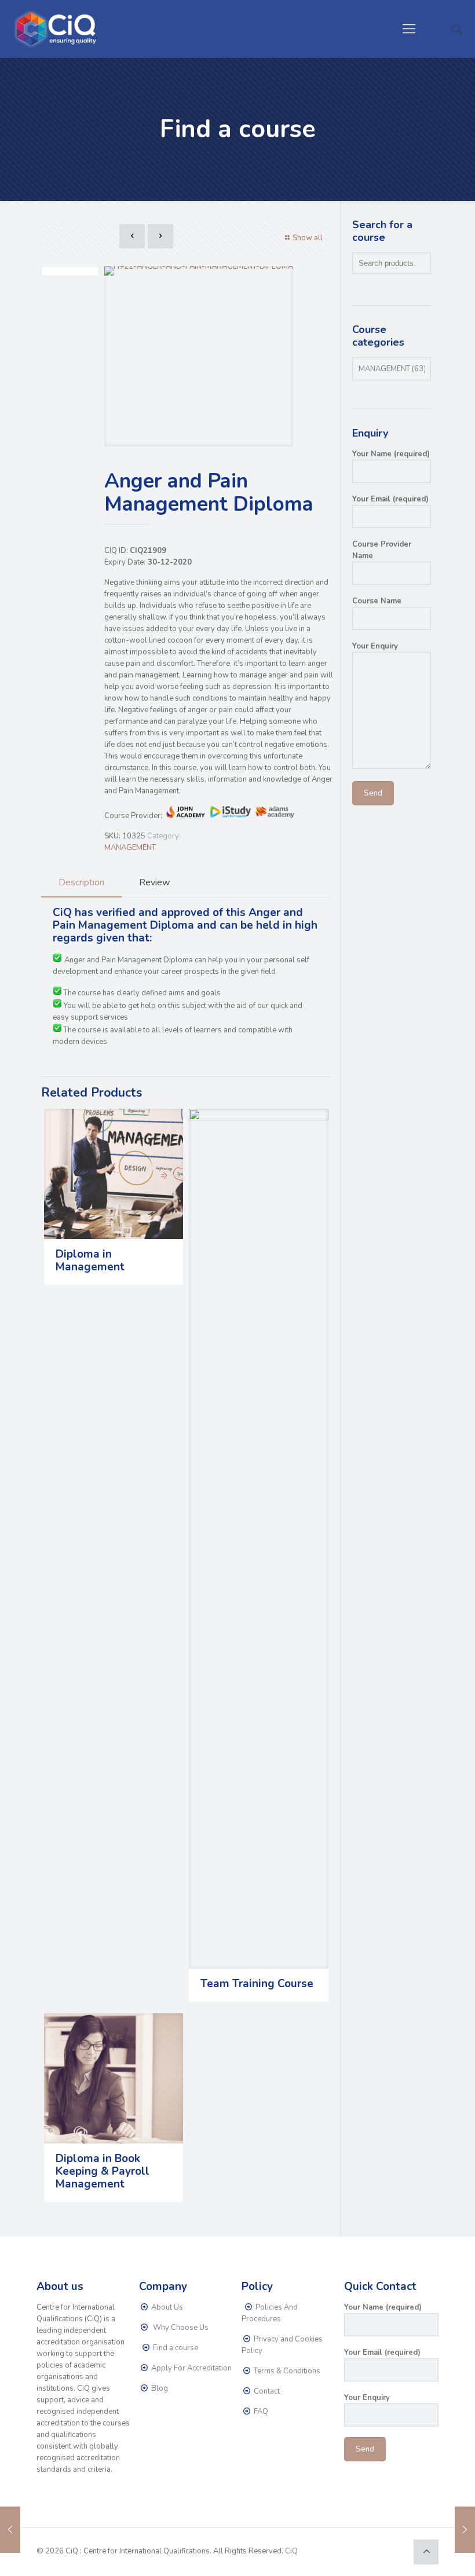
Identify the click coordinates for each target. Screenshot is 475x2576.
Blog (159, 2388)
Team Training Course (257, 1984)
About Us (166, 2307)
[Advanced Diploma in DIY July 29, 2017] (10, 2530)
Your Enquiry (375, 646)
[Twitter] (365, 2551)
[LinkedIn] (380, 2551)
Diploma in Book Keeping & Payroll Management (103, 2171)
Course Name (377, 601)
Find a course (175, 2348)
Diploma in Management (90, 1260)
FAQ (260, 2412)
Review (154, 882)
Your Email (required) (390, 499)
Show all (308, 238)
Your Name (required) (391, 454)
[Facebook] (349, 2551)
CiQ (291, 2551)
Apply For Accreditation (191, 2368)
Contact (266, 2391)
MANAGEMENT (130, 848)
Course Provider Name (382, 550)
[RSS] (396, 2551)
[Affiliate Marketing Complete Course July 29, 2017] (465, 2530)
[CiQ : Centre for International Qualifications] (58, 29)
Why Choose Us (179, 2328)
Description (81, 882)
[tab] (81, 883)
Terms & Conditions (286, 2371)
